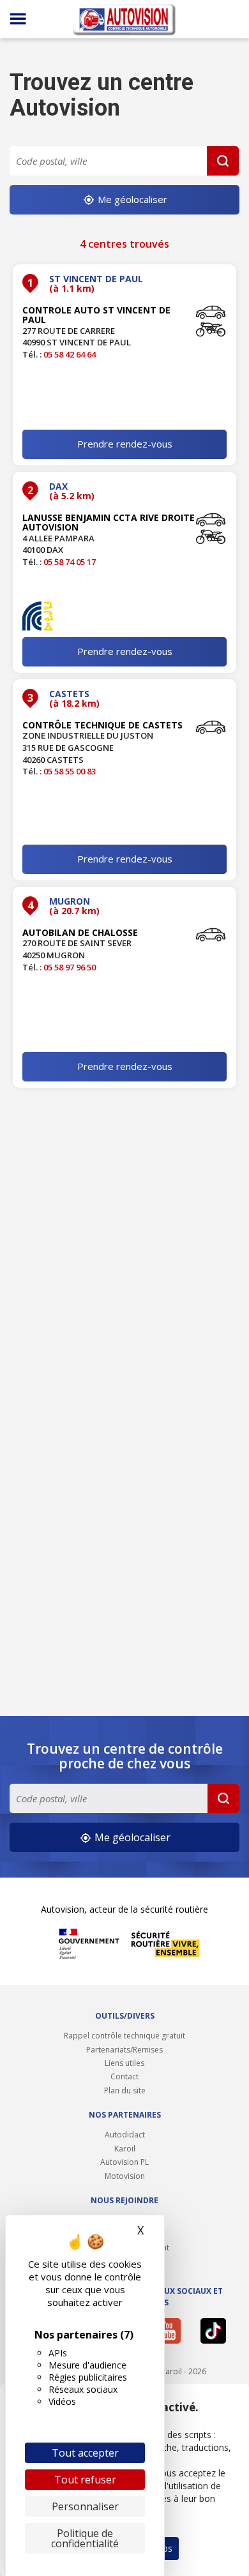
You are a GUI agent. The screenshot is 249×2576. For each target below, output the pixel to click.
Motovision (125, 2176)
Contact (124, 2076)
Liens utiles (124, 2063)
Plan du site (125, 2090)
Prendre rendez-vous (125, 444)
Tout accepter (85, 2453)
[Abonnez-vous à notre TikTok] (216, 2331)
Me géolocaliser (131, 199)
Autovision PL (124, 2162)
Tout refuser (85, 2480)
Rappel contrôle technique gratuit (124, 2036)
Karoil (125, 2149)
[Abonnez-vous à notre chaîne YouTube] (171, 2331)
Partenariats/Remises (124, 2050)
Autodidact (125, 2135)
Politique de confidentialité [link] (85, 2538)
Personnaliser (85, 2506)
